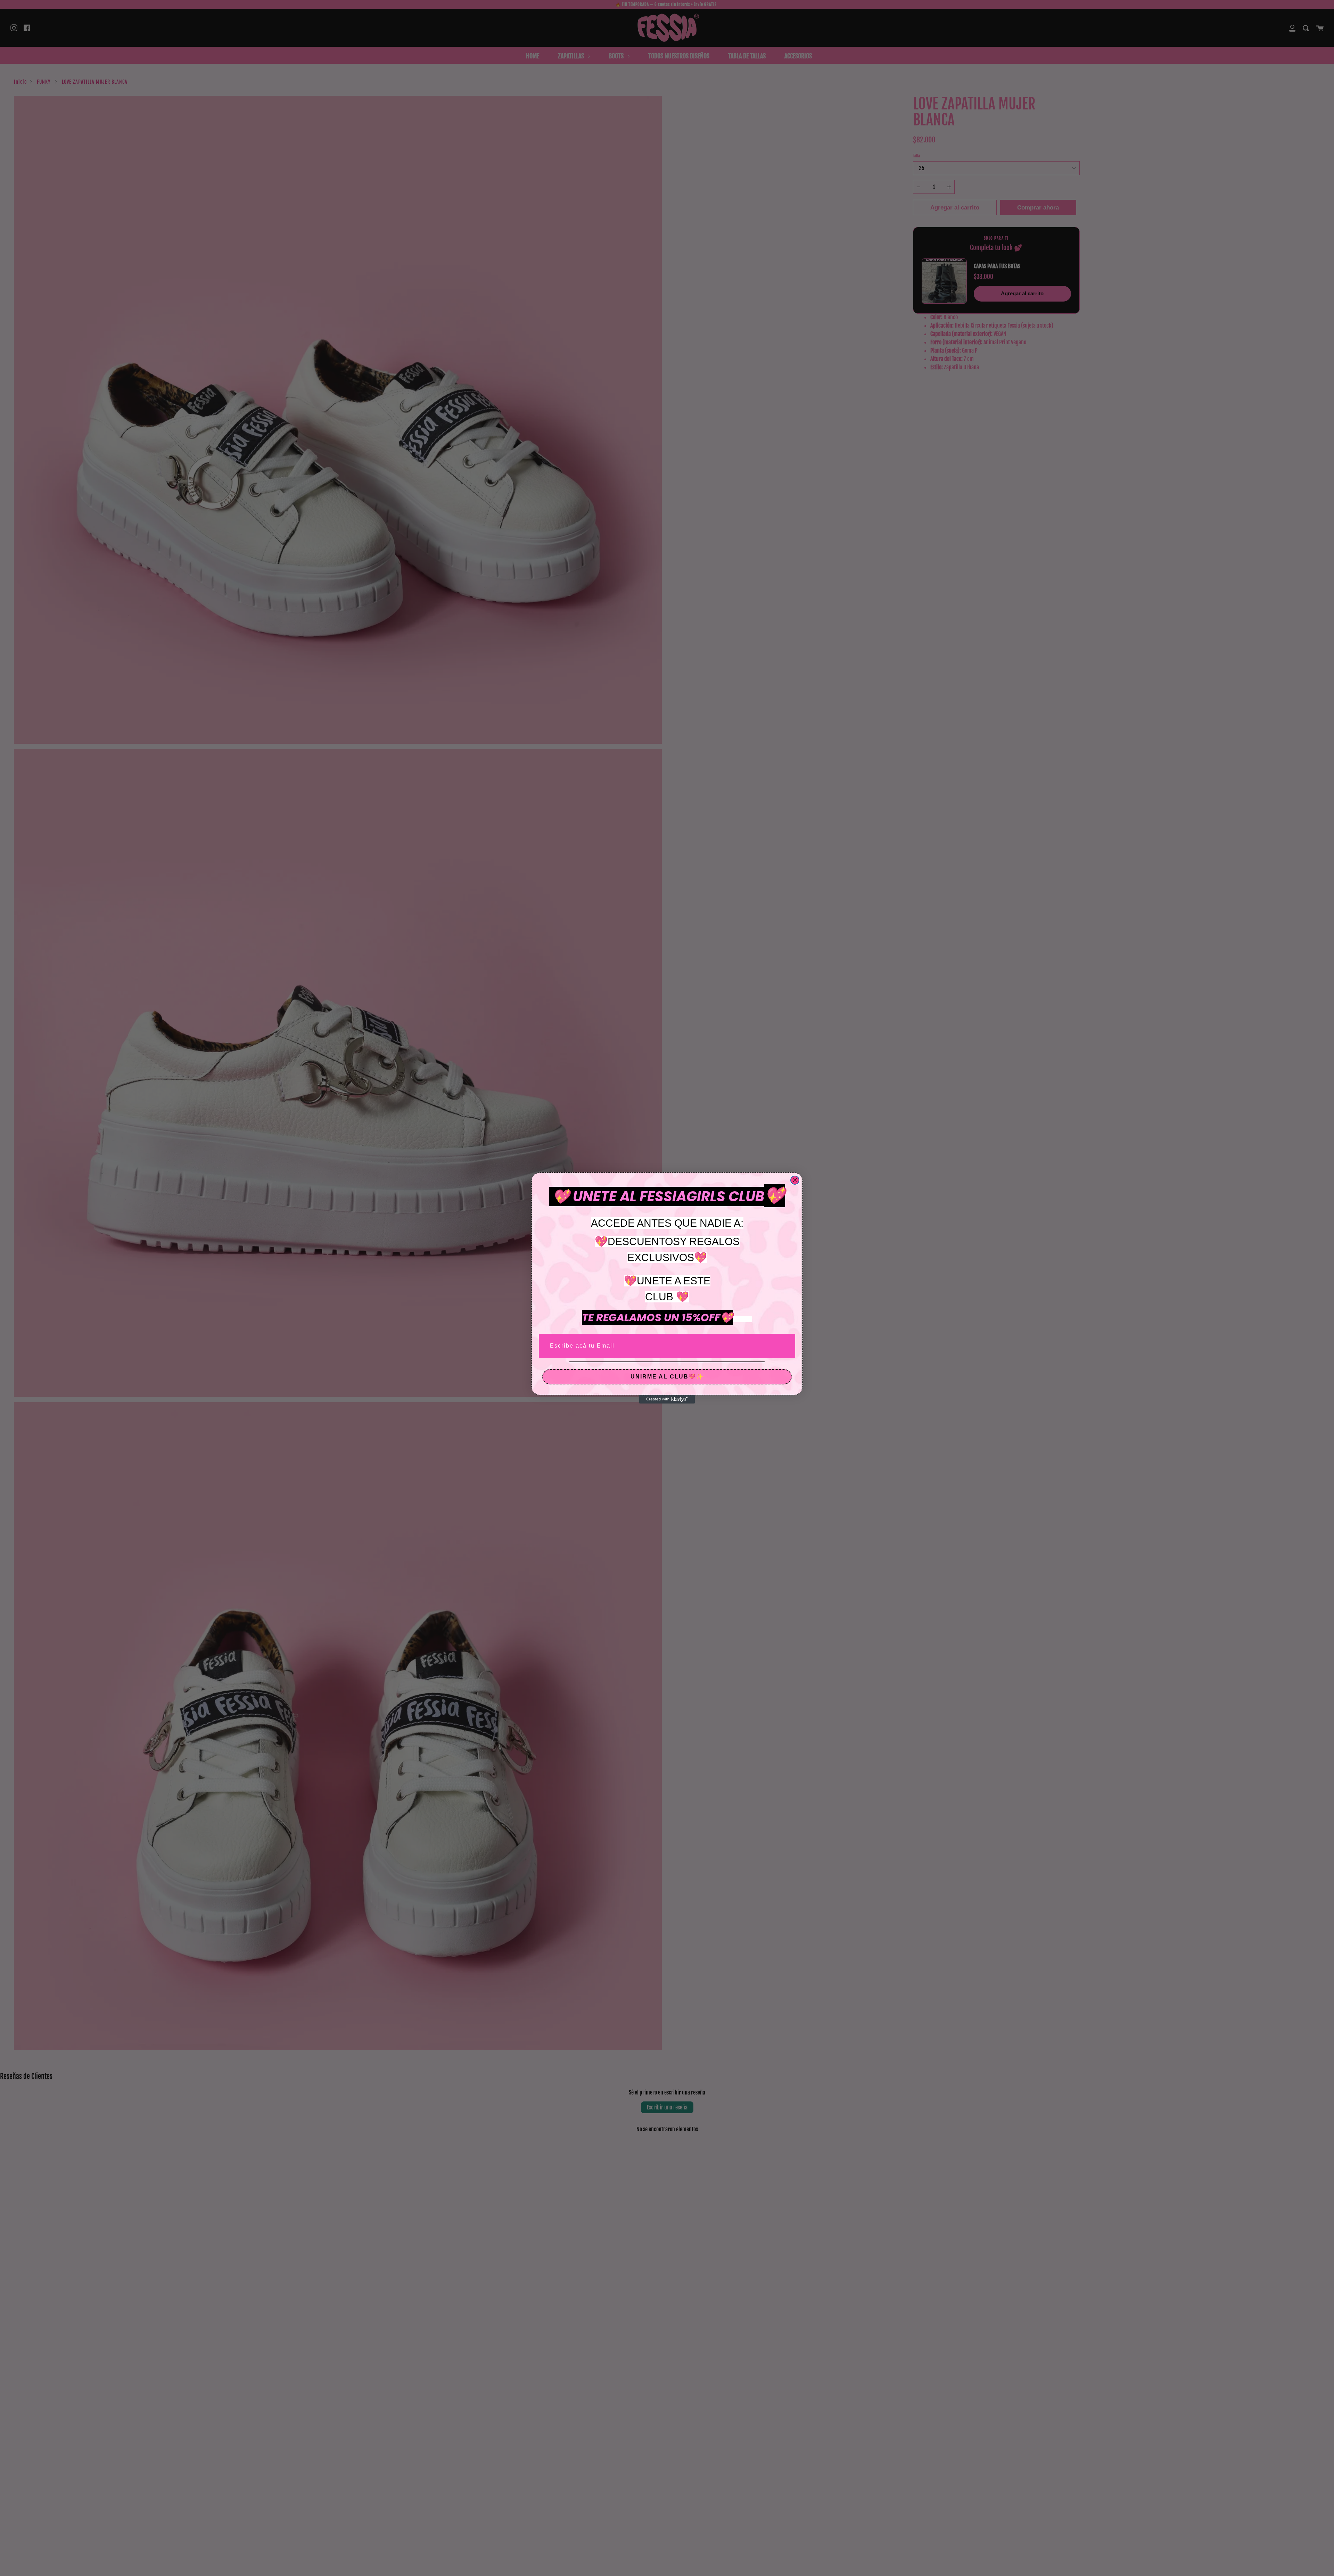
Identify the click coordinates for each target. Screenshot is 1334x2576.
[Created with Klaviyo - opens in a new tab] (667, 1399)
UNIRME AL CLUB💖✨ (667, 1377)
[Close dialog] (795, 1180)
